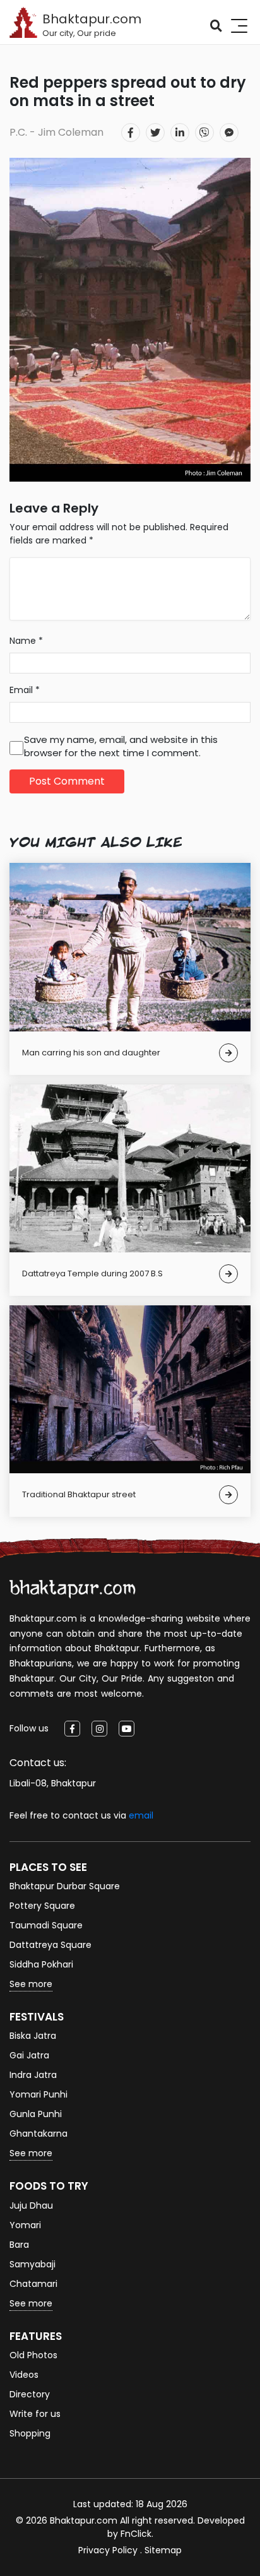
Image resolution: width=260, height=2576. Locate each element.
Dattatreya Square (50, 1945)
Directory (30, 2394)
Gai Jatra (29, 2055)
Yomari (25, 2225)
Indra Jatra (33, 2075)
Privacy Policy (108, 2550)
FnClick (136, 2534)
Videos (24, 2375)
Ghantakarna (38, 2134)
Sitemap (163, 2550)
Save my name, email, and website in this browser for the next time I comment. (121, 746)
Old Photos (33, 2355)
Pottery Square (42, 1906)
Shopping (30, 2433)
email (141, 1815)
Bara (19, 2245)
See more (31, 1984)
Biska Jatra (33, 2036)
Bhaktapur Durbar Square (65, 1886)
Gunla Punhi (36, 2114)
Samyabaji (32, 2264)
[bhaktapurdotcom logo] (73, 1589)
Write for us (35, 2414)
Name (26, 641)
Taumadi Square (46, 1925)
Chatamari (33, 2284)
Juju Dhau (31, 2205)
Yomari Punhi (38, 2094)
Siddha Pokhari (41, 1964)
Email (25, 690)
